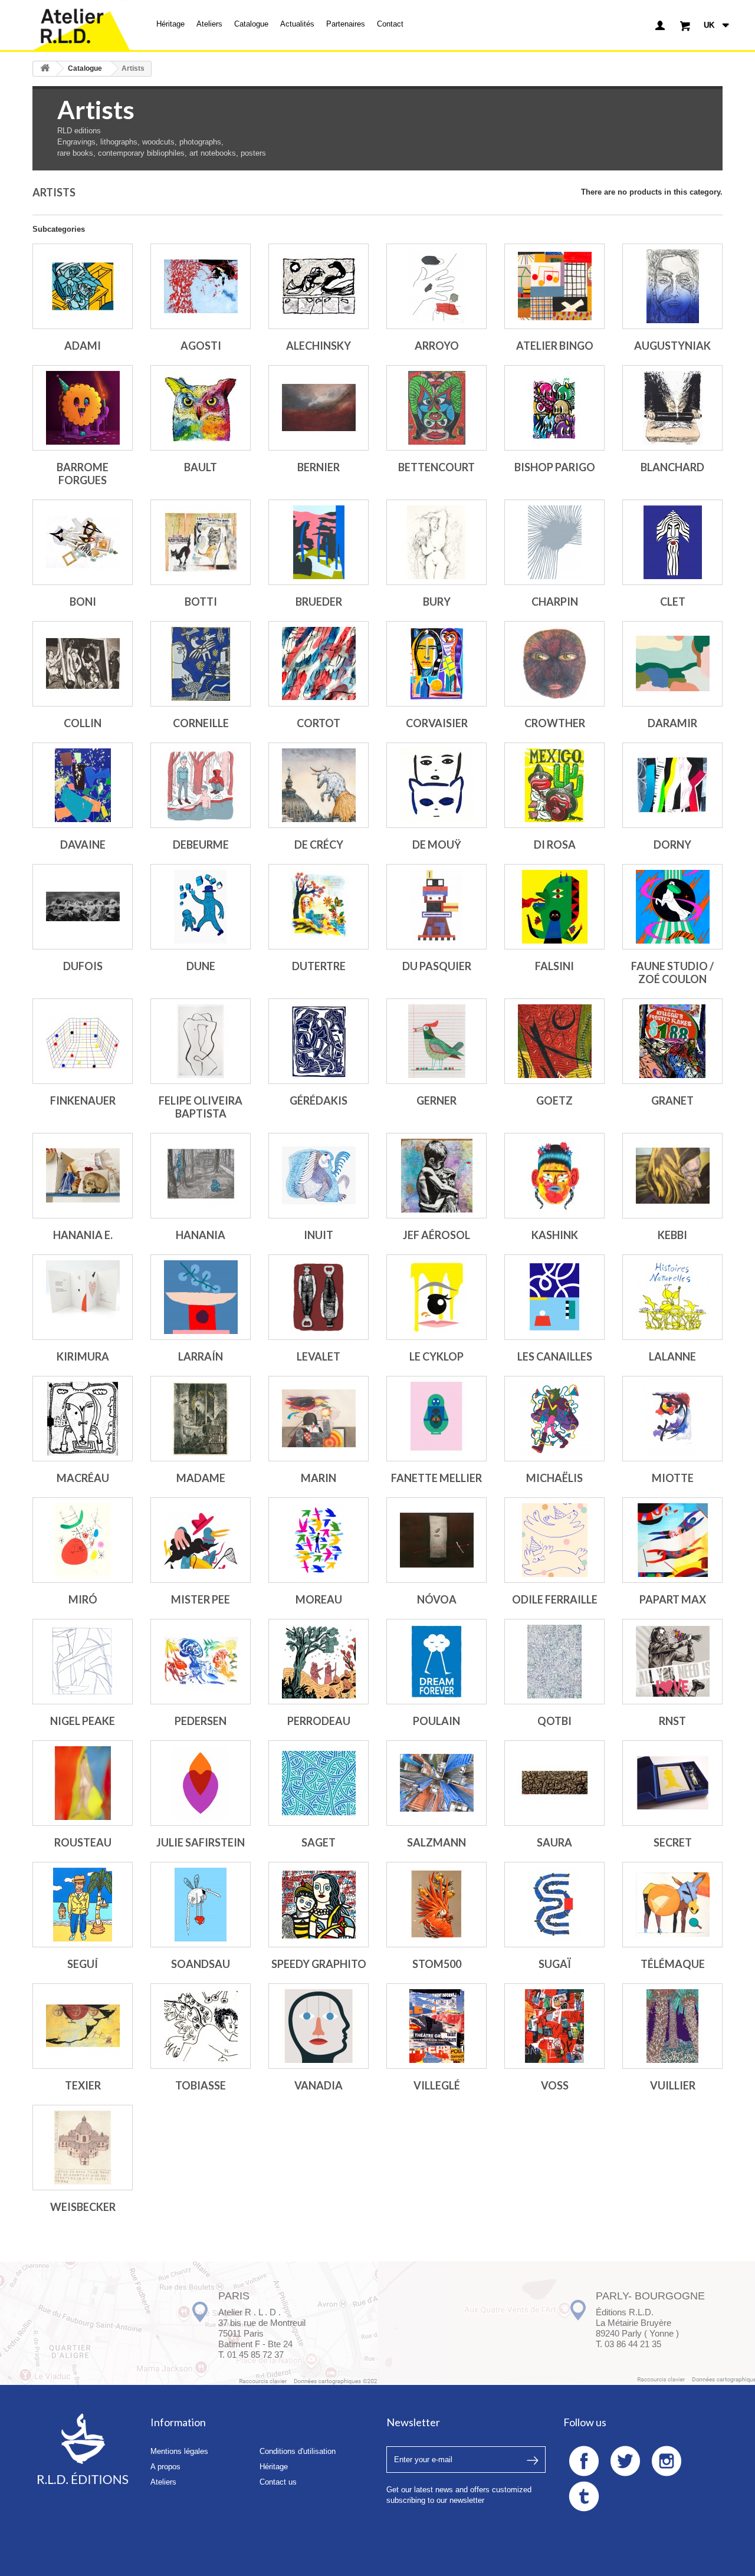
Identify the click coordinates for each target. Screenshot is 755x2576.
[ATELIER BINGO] (554, 286)
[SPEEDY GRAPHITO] (319, 1905)
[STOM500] (436, 1905)
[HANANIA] (201, 1176)
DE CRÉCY (319, 845)
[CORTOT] (319, 664)
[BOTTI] (201, 542)
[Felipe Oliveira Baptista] (201, 1041)
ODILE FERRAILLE (555, 1599)
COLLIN (83, 723)
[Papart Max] (672, 1540)
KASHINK (555, 1235)
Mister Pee (201, 1599)
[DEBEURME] (201, 785)
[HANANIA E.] (83, 1176)
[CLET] (672, 542)
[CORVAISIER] (436, 664)
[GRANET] (672, 1041)
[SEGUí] (83, 1905)
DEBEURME (201, 845)
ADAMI (83, 346)
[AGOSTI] (201, 286)
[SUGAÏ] (554, 1905)
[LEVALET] (319, 1297)
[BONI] (83, 542)
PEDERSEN (201, 1721)
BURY (437, 602)
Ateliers (209, 24)
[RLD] (83, 25)
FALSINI (554, 966)
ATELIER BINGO (555, 346)
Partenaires (346, 24)
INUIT (319, 1235)
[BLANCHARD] (672, 408)
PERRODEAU (319, 1721)
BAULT (201, 467)
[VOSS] (554, 2026)
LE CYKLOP (436, 1356)
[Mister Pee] (201, 1540)
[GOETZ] (554, 1041)
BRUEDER (319, 602)
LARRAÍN (201, 1356)
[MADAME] (201, 1419)
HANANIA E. (83, 1235)
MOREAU (319, 1599)
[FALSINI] (554, 907)
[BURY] (436, 542)
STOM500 (437, 1964)
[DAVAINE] (83, 785)
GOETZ (554, 1100)
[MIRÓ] (83, 1540)
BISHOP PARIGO (555, 467)
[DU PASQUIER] (436, 907)
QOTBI (554, 1721)
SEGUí (83, 1964)
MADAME (201, 1478)
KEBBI (672, 1235)
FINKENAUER (83, 1100)
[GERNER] (436, 1041)
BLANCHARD (672, 467)
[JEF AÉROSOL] (436, 1176)
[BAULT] (201, 408)
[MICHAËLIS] (554, 1419)
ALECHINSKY (319, 346)
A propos (165, 2467)
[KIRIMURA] (83, 1297)
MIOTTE (673, 1478)
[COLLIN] (83, 664)
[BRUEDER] (319, 542)
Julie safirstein (201, 1842)
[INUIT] (319, 1176)
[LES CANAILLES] (554, 1297)
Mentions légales (179, 2451)
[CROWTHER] (554, 664)
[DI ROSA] (554, 785)
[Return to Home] (45, 69)
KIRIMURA (83, 1356)
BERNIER (319, 467)
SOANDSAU (201, 1964)
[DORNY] (672, 785)
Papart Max (673, 1599)
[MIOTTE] (672, 1419)
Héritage (170, 24)
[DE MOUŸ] (436, 785)
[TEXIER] (83, 2026)
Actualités (297, 24)
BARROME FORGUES (83, 474)
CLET (673, 602)
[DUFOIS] (83, 907)
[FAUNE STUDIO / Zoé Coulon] (672, 907)
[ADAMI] (83, 286)
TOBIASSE (201, 2085)
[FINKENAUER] (83, 1041)
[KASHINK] (554, 1176)
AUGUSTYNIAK (672, 346)
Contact (390, 24)
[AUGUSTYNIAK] (672, 286)
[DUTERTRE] (319, 907)
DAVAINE (83, 845)
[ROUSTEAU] (83, 1783)
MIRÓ (83, 1599)
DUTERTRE (319, 966)
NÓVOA (437, 1599)
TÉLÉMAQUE (673, 1964)
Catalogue (251, 24)
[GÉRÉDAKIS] (319, 1041)
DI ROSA (555, 845)
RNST (672, 1721)
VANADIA (319, 2085)
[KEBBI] (672, 1176)
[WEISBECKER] (83, 2148)
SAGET (319, 1842)
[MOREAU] (319, 1540)
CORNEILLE (201, 723)
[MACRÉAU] (83, 1419)
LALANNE (672, 1356)
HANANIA (201, 1235)
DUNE (201, 966)
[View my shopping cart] (685, 25)
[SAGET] (319, 1783)
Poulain (436, 1721)
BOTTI (201, 602)
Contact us (278, 2482)
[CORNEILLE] (201, 664)
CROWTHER (555, 723)
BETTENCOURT (436, 467)
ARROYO (437, 346)
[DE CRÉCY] (319, 785)
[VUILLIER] (672, 2026)
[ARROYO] (436, 286)
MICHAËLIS (554, 1478)
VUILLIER (673, 2085)
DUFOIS (83, 966)
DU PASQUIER (437, 966)
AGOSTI (201, 346)
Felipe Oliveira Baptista (201, 1107)
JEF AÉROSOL (436, 1235)
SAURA (554, 1842)
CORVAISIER (437, 723)
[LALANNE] (672, 1297)
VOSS (555, 2085)
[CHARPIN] (554, 542)
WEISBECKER (83, 2207)
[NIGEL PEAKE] (83, 1662)
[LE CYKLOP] (436, 1297)
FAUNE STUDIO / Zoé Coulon (672, 972)
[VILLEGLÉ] (436, 2026)
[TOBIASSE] (201, 2026)
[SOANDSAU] (201, 1905)
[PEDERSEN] (201, 1662)
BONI (83, 602)
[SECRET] (672, 1783)
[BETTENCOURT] (436, 408)
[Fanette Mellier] (436, 1419)
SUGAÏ (555, 1964)
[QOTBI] (554, 1662)
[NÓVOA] (436, 1540)
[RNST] (672, 1662)
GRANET (672, 1100)
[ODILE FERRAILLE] (554, 1540)
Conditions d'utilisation (298, 2451)
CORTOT (319, 723)
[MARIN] (319, 1419)
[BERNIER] (319, 408)
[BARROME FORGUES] (83, 408)
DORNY (672, 845)
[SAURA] (554, 1783)
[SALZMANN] (436, 1783)
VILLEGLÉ (437, 2085)
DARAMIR (672, 723)
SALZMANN (436, 1842)
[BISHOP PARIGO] (554, 408)
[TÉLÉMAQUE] (672, 1905)
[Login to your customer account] (660, 25)
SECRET (673, 1842)
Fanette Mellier (436, 1478)
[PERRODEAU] (319, 1662)
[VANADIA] (319, 2026)
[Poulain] (436, 1662)
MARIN (319, 1478)
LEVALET (319, 1356)
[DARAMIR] (672, 664)
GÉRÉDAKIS (319, 1100)
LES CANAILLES (555, 1356)
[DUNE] (201, 907)
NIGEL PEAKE (83, 1721)
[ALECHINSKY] (319, 286)
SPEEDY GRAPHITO (319, 1964)
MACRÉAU (83, 1478)
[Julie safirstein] (201, 1783)
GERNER (436, 1100)
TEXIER (83, 2085)
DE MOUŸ (437, 845)
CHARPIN (555, 602)
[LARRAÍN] (201, 1297)
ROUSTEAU (83, 1842)
